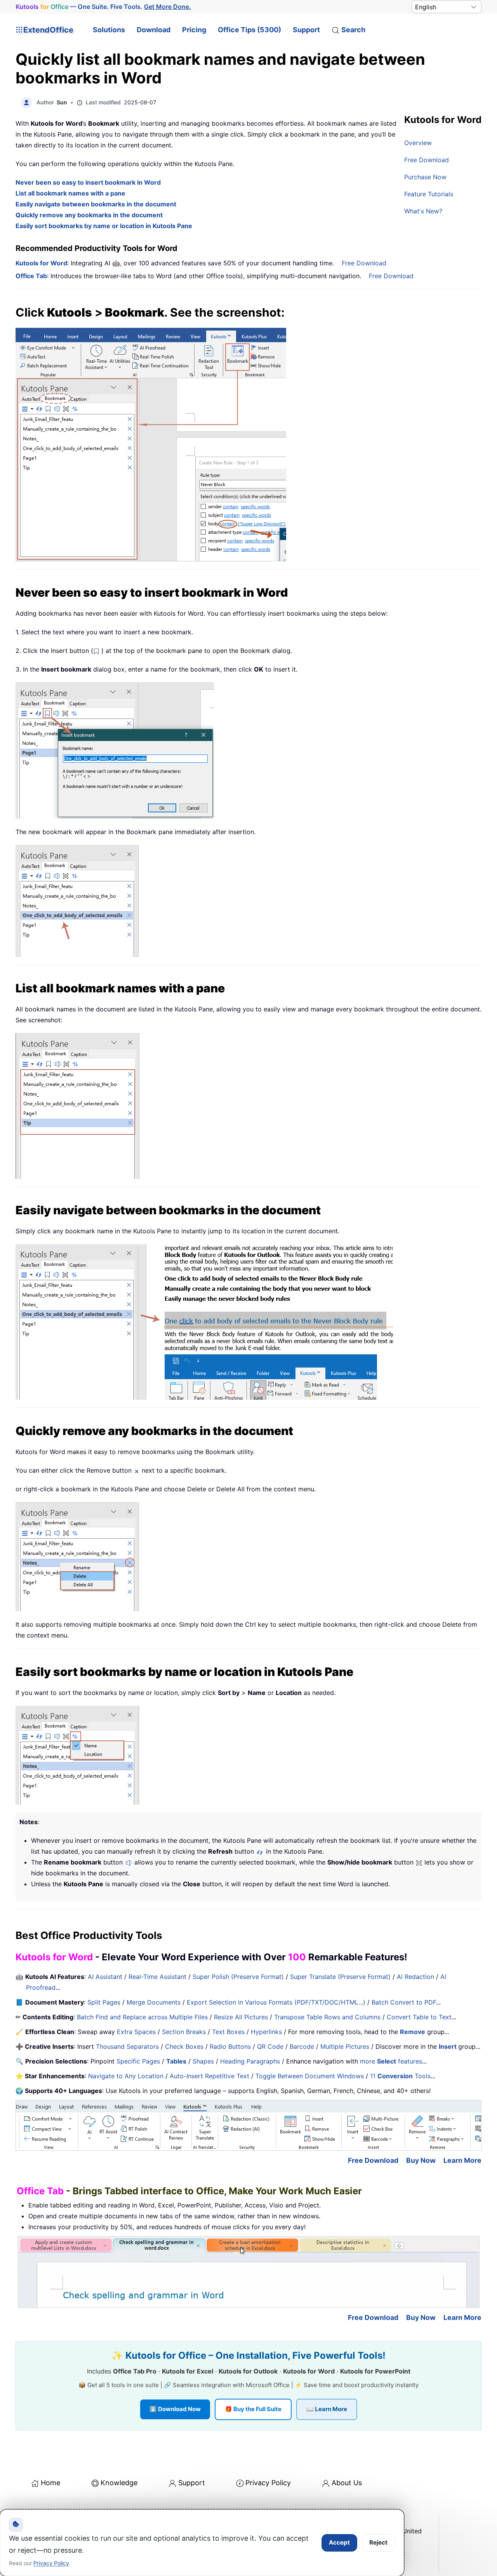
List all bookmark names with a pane (70, 193)
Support (306, 30)
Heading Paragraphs (250, 2061)
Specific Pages (138, 2061)
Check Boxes (184, 2046)
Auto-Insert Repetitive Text (209, 2076)
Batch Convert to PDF (404, 2002)
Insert (448, 2046)
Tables (176, 2061)
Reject (378, 2542)
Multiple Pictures (345, 2046)
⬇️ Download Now (175, 2409)
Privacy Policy (268, 2483)
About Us (347, 2483)
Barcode (302, 2046)
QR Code (270, 2046)
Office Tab (31, 276)
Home (50, 2483)
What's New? (423, 211)
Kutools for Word (41, 263)
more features (391, 2061)
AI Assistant (105, 1977)
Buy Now (421, 2160)
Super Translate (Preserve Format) (340, 1977)
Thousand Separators (127, 2046)
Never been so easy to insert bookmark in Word (88, 182)
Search (353, 30)
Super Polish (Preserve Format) (238, 1977)
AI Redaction (415, 1977)
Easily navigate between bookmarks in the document (96, 204)
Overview (418, 143)
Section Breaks (184, 2032)
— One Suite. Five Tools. (103, 7)
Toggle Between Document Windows (310, 2076)
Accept (339, 2542)
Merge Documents (154, 2002)
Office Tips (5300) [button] (249, 30)
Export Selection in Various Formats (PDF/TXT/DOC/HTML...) (276, 2002)
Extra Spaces (136, 2032)
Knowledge (119, 2483)
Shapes (203, 2061)
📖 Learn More (327, 2409)
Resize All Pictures (241, 2017)
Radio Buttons (230, 2046)
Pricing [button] (194, 30)
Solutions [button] (109, 30)
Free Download (427, 160)
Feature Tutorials (429, 194)
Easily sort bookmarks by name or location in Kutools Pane (104, 226)
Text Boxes (228, 2032)
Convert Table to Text (419, 2017)
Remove (413, 2032)
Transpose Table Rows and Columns (327, 2017)
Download (154, 30)
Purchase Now (425, 177)
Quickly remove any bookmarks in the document (89, 215)
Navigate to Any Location (126, 2076)
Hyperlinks (266, 2032)
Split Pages (104, 2002)
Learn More (462, 2160)
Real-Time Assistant (157, 1977)
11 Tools (400, 2076)
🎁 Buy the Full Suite (253, 2409)
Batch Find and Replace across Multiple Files (142, 2017)
